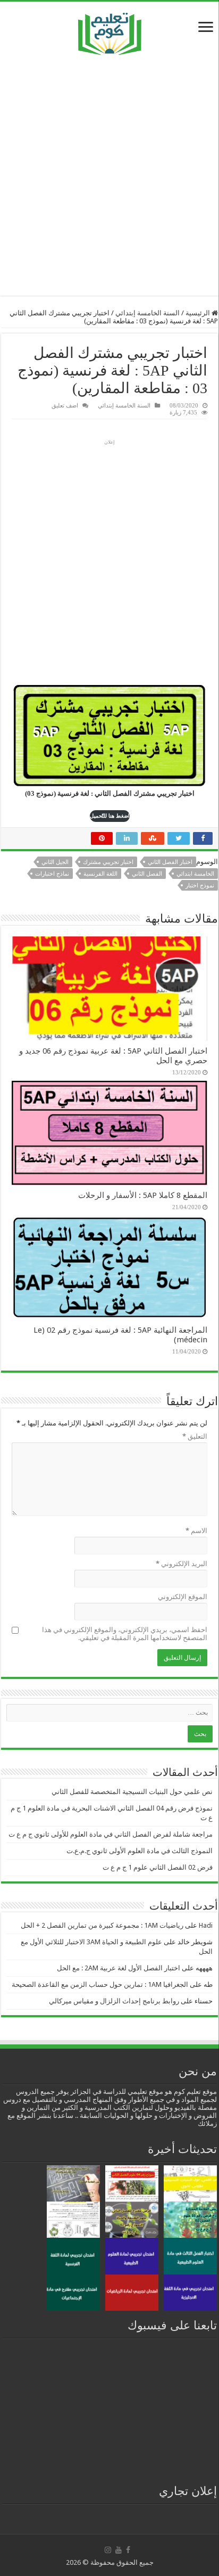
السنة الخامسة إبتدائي (148, 313)
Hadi (206, 1925)
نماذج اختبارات (52, 874)
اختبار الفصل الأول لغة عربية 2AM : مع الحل (119, 1968)
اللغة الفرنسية (100, 874)
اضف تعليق (65, 405)
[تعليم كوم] (110, 31)
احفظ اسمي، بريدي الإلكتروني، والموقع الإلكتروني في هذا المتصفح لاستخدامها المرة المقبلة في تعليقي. (125, 1634)
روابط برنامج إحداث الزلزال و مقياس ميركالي (114, 2001)
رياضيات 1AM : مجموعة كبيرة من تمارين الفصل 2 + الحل (102, 1925)
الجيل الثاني (55, 862)
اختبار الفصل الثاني (170, 862)
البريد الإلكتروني (182, 1564)
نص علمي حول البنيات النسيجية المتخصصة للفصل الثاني (132, 1792)
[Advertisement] (109, 175)
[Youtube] (119, 2550)
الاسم (196, 1531)
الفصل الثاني (147, 874)
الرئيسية (199, 313)
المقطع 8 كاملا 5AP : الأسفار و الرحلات (143, 1195)
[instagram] (108, 2550)
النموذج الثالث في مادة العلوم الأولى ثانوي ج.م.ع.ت (140, 1851)
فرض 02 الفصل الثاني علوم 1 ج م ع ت (158, 1867)
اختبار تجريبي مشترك (108, 862)
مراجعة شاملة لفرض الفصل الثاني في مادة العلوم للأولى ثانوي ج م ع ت (111, 1834)
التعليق (195, 1436)
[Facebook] (128, 2550)
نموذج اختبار (200, 886)
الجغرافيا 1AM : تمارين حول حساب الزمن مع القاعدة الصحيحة (100, 1984)
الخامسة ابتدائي (195, 874)
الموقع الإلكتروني (183, 1597)
